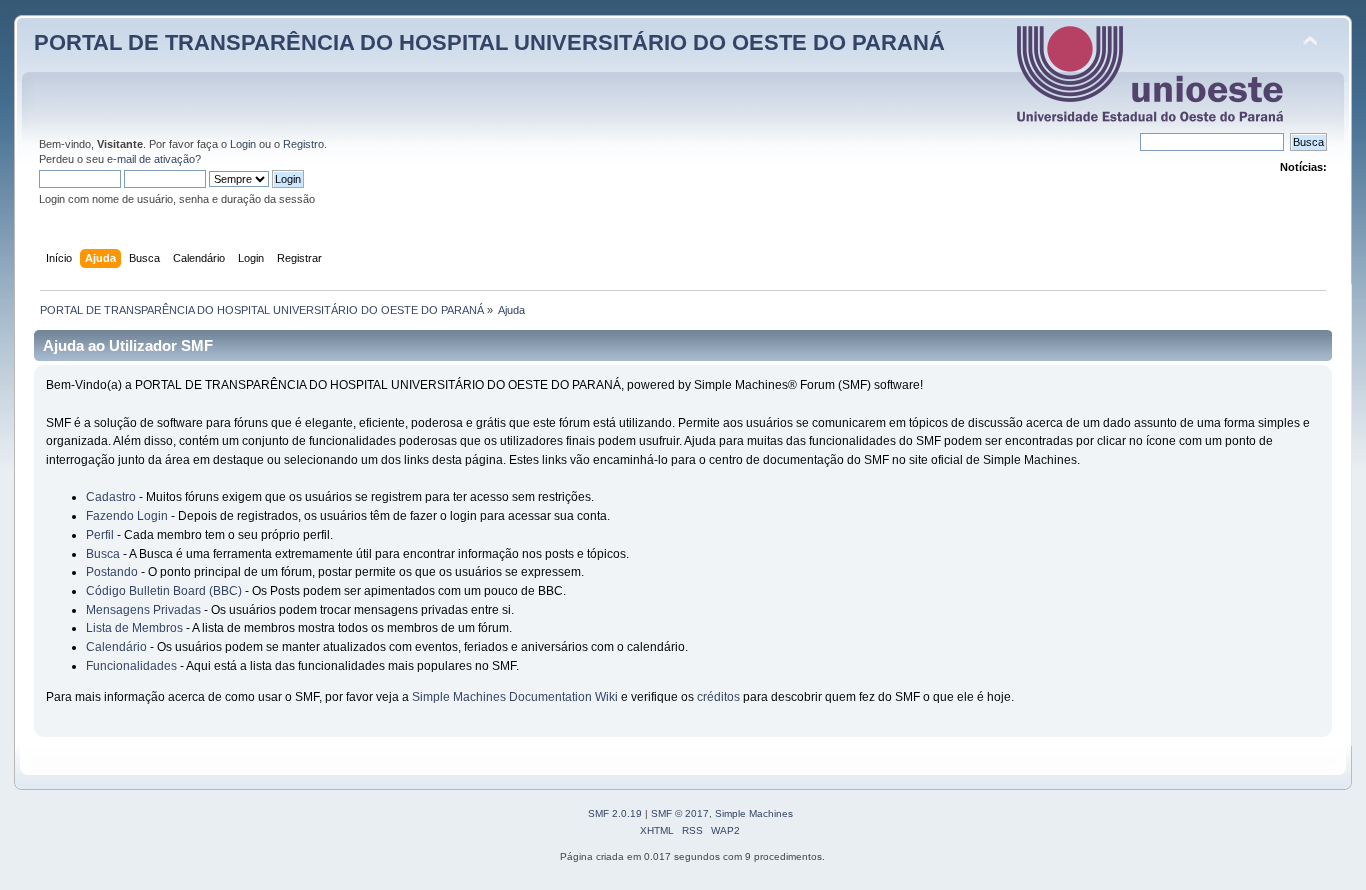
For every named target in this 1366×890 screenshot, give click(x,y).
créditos (718, 697)
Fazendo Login (127, 516)
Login (243, 144)
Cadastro (111, 497)
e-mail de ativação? (154, 159)
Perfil (100, 535)
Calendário (116, 647)
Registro (303, 144)
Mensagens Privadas (143, 610)
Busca (103, 554)
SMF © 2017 (680, 813)
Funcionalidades (131, 666)
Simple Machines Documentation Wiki (515, 697)
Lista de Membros (134, 628)
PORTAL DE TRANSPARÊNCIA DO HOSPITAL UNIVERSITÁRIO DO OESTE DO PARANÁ (489, 42)
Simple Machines (754, 813)
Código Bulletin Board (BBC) (164, 591)
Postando (112, 572)
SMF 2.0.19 (615, 813)
